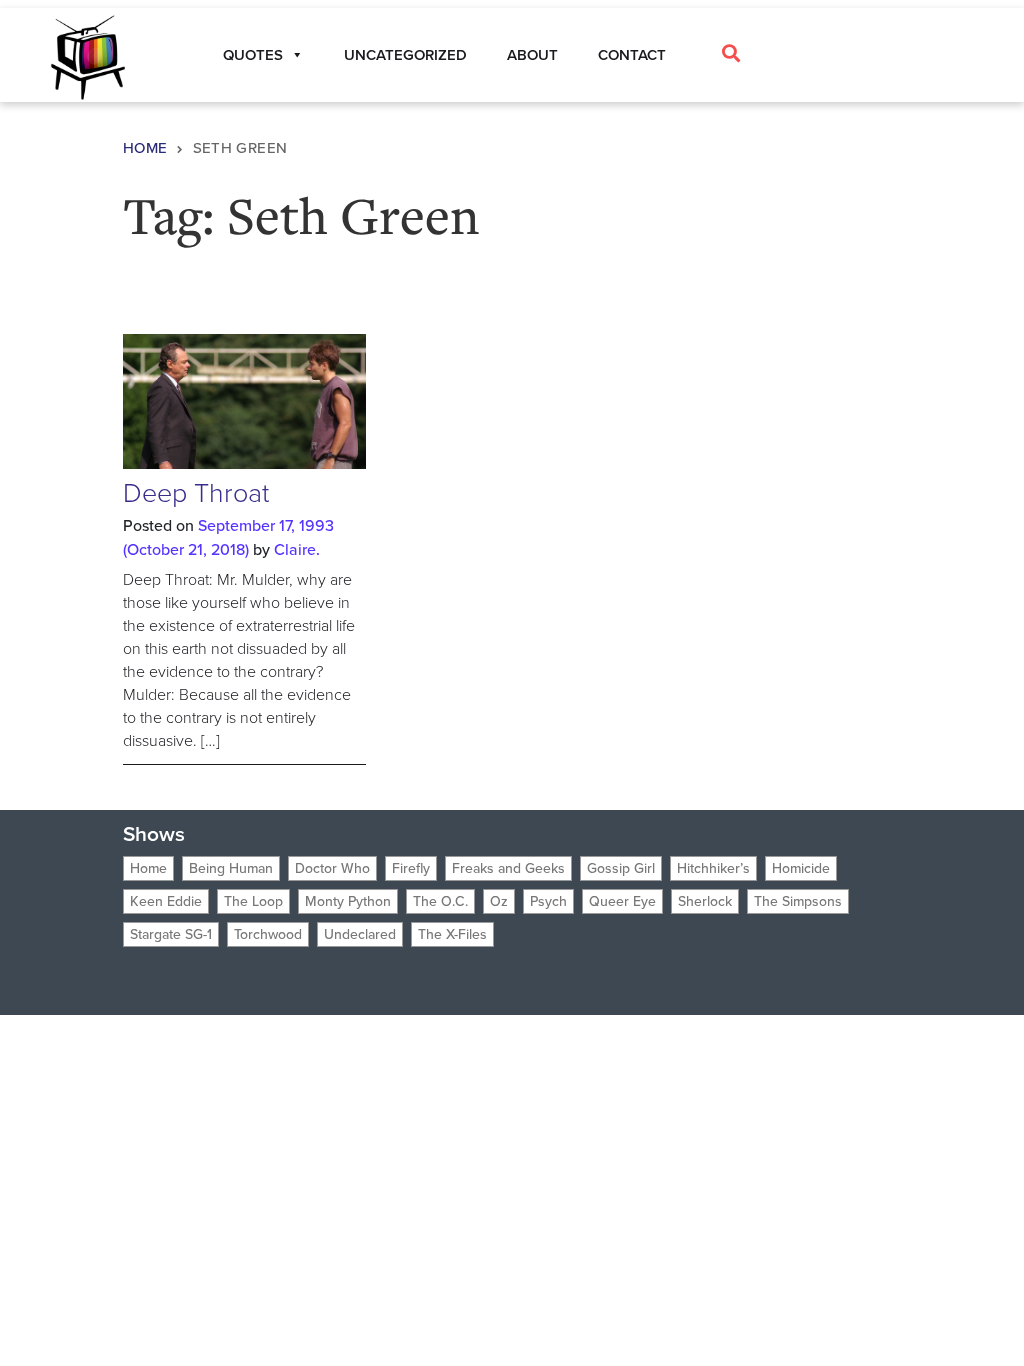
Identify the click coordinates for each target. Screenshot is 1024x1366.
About (532, 55)
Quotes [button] (253, 55)
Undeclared (360, 934)
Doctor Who (332, 868)
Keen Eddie (166, 901)
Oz (499, 901)
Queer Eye (622, 901)
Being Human (231, 868)
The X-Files (452, 934)
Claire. (297, 549)
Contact (632, 55)
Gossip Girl (621, 868)
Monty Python (348, 901)
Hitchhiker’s (713, 868)
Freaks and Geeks (508, 868)
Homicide (801, 868)
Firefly (411, 868)
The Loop (253, 901)
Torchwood (268, 934)
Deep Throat (196, 493)
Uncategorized (405, 55)
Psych (548, 901)
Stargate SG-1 (171, 934)
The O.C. (440, 901)
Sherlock (705, 901)
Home (145, 148)
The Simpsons (798, 901)
